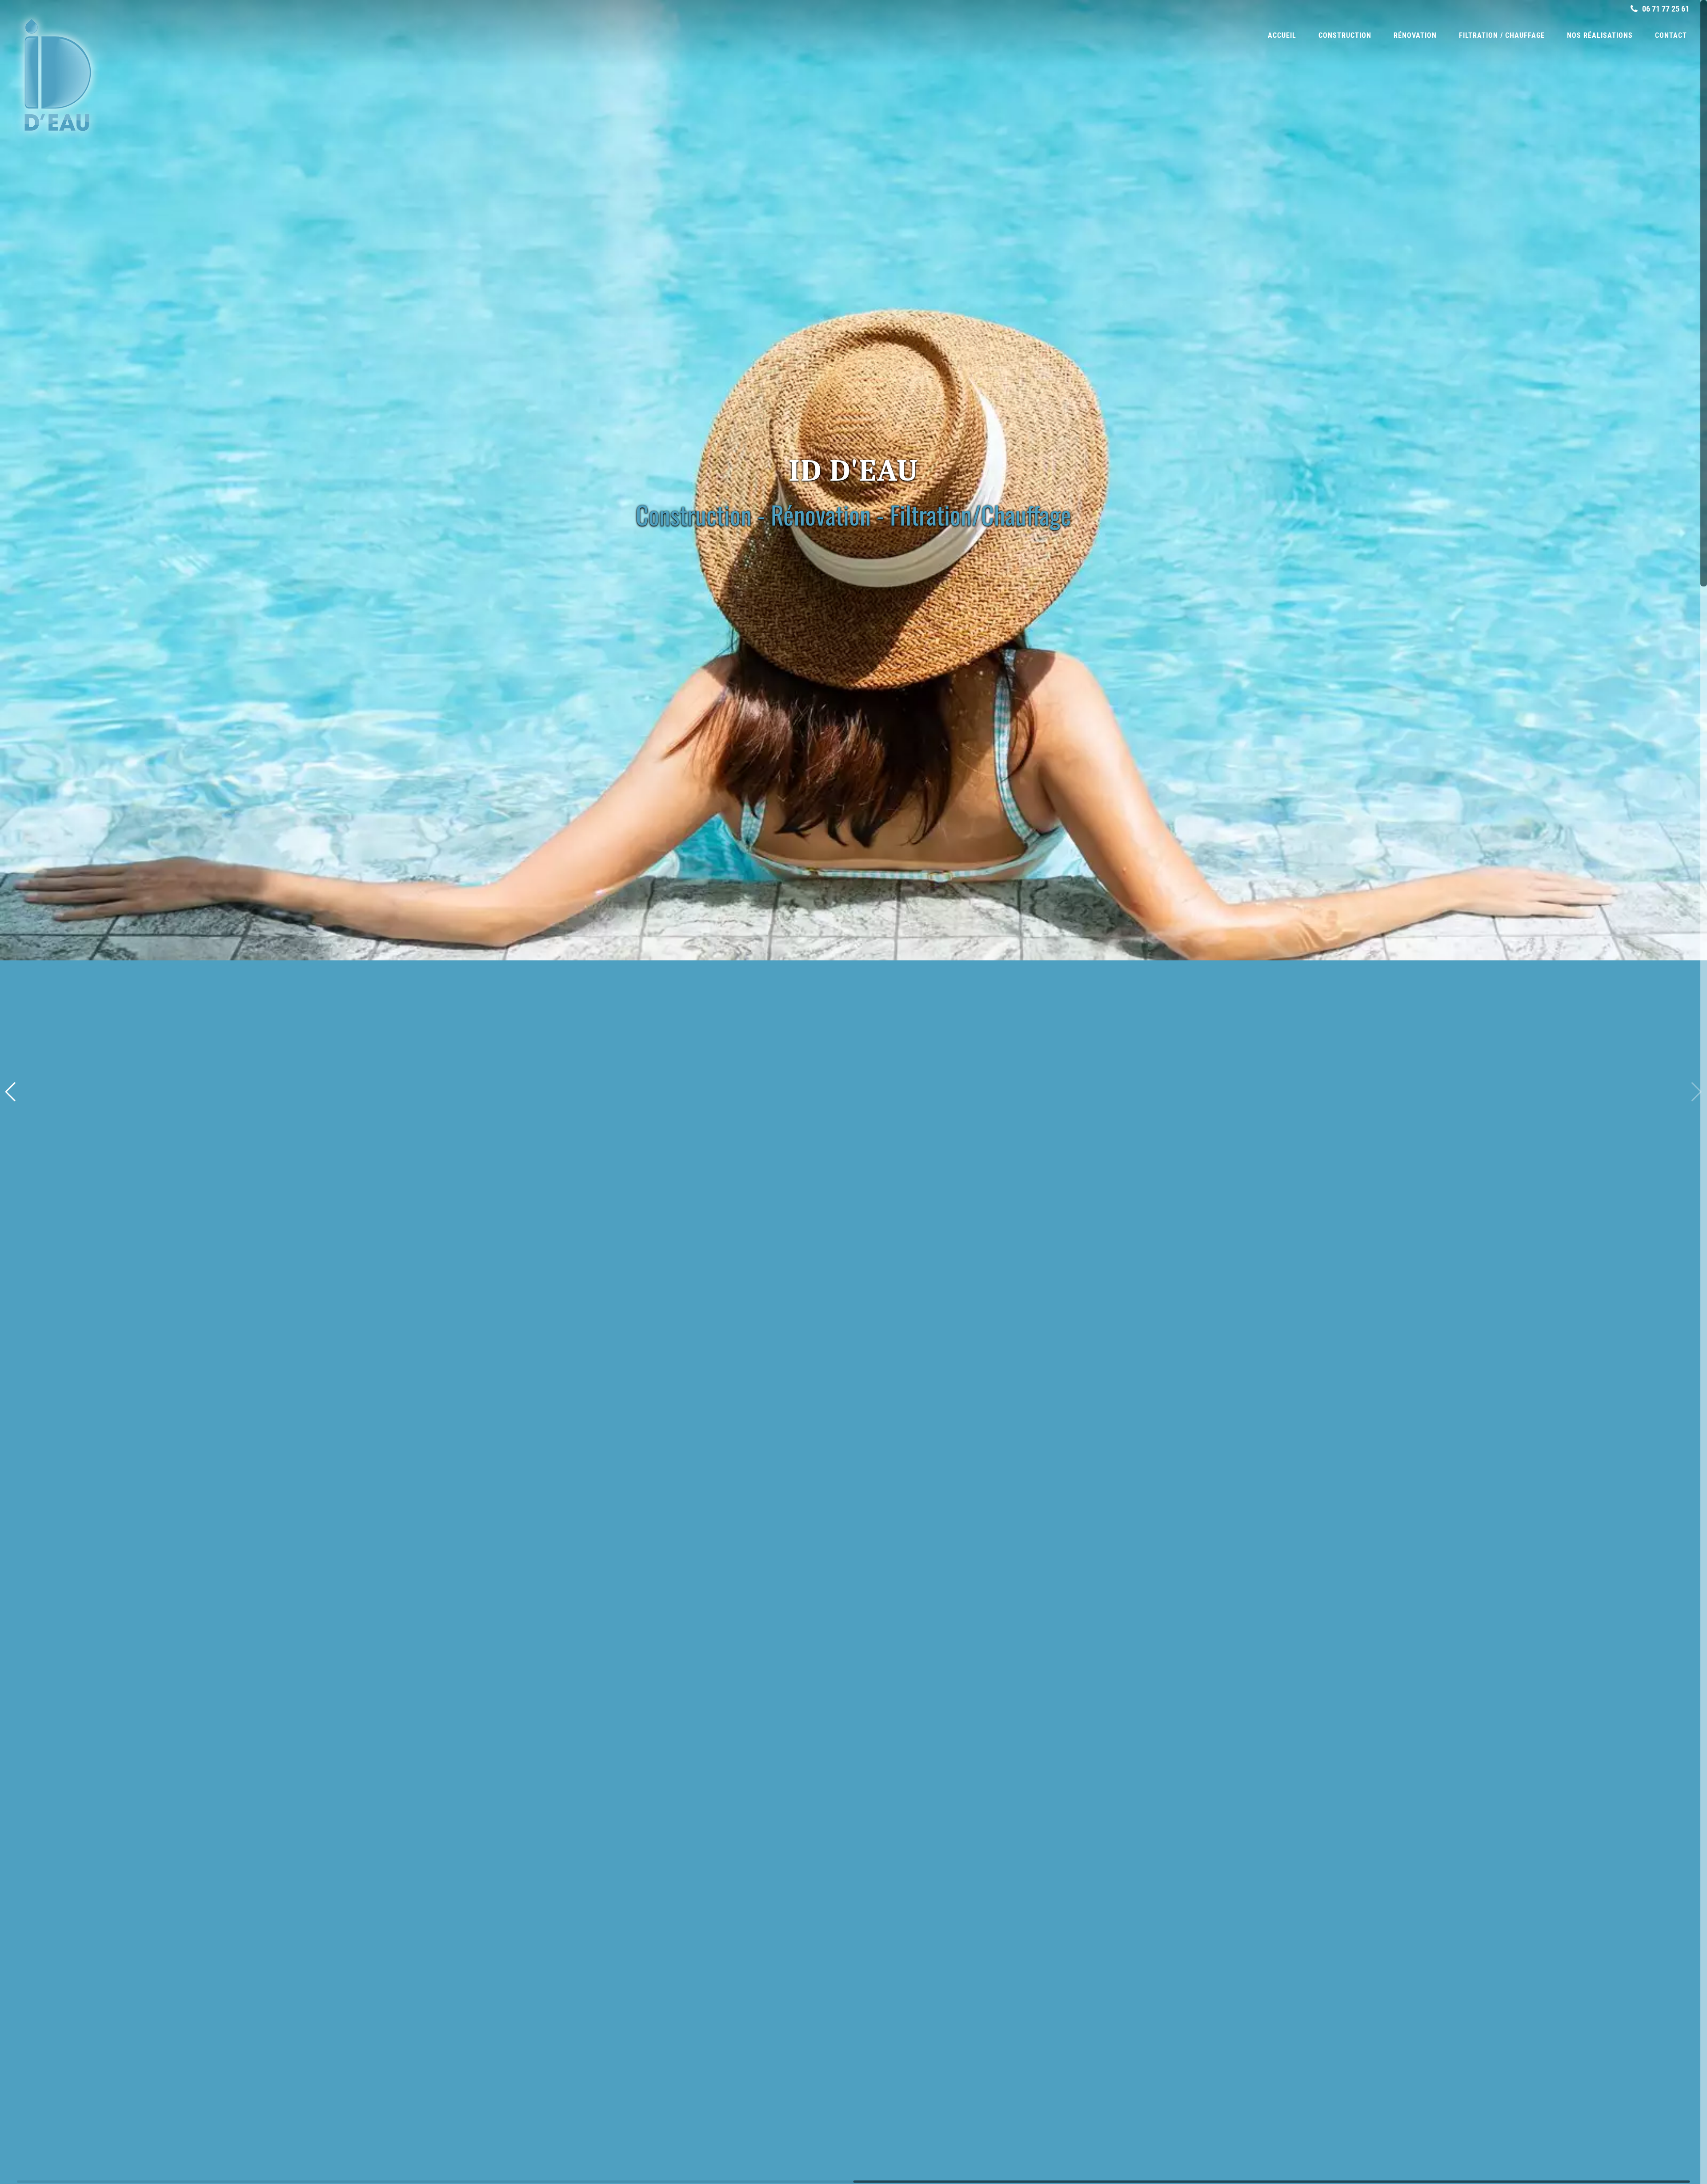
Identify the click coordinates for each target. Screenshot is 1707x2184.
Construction (1345, 35)
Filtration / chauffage (1502, 35)
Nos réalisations (1600, 35)
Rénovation (1415, 35)
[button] (1697, 1092)
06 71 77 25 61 (1665, 9)
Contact (1671, 35)
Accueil (1282, 35)
